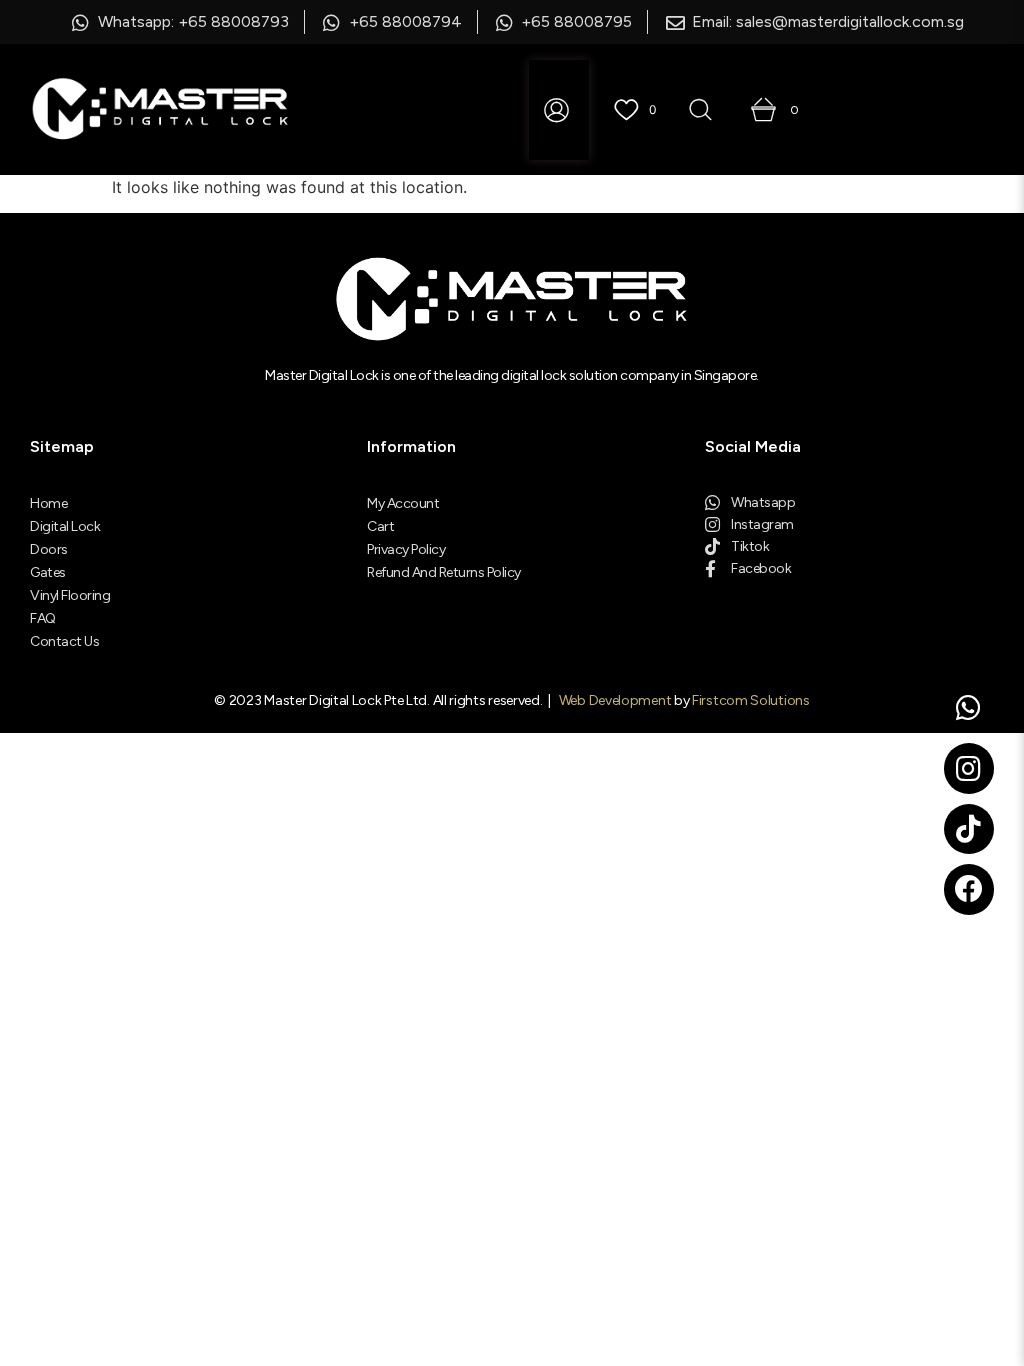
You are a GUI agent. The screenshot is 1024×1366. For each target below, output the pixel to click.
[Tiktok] (969, 829)
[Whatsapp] (969, 708)
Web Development (615, 700)
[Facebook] (969, 889)
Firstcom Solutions (751, 700)
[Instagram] (969, 768)
